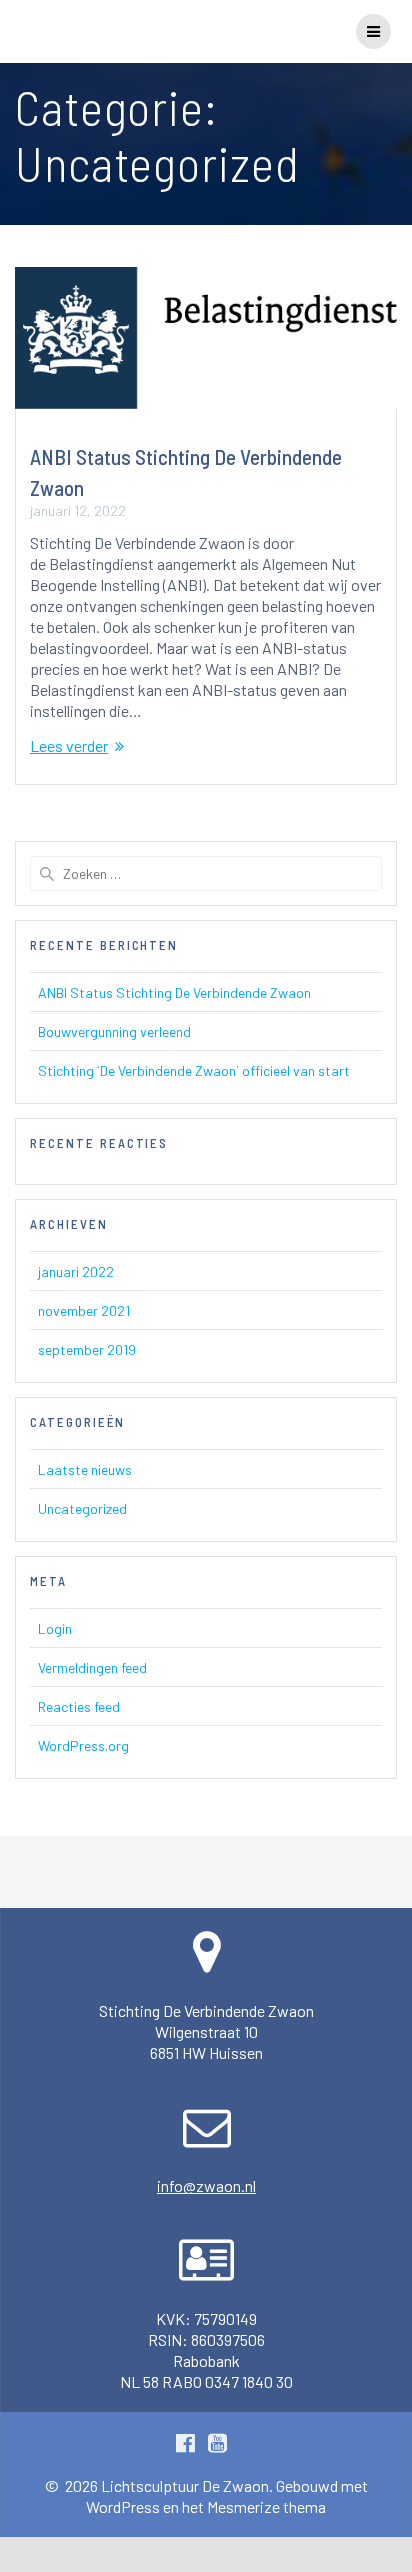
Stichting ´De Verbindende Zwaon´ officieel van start (194, 1070)
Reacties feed (79, 1706)
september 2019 (87, 1349)
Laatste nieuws (85, 1469)
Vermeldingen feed (92, 1667)
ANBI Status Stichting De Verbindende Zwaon (174, 992)
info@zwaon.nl (206, 2185)
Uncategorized (82, 1508)
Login (55, 1628)
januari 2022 (76, 1271)
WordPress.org (83, 1745)
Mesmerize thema (266, 2506)
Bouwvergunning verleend (114, 1031)
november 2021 (84, 1310)
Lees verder (69, 745)
